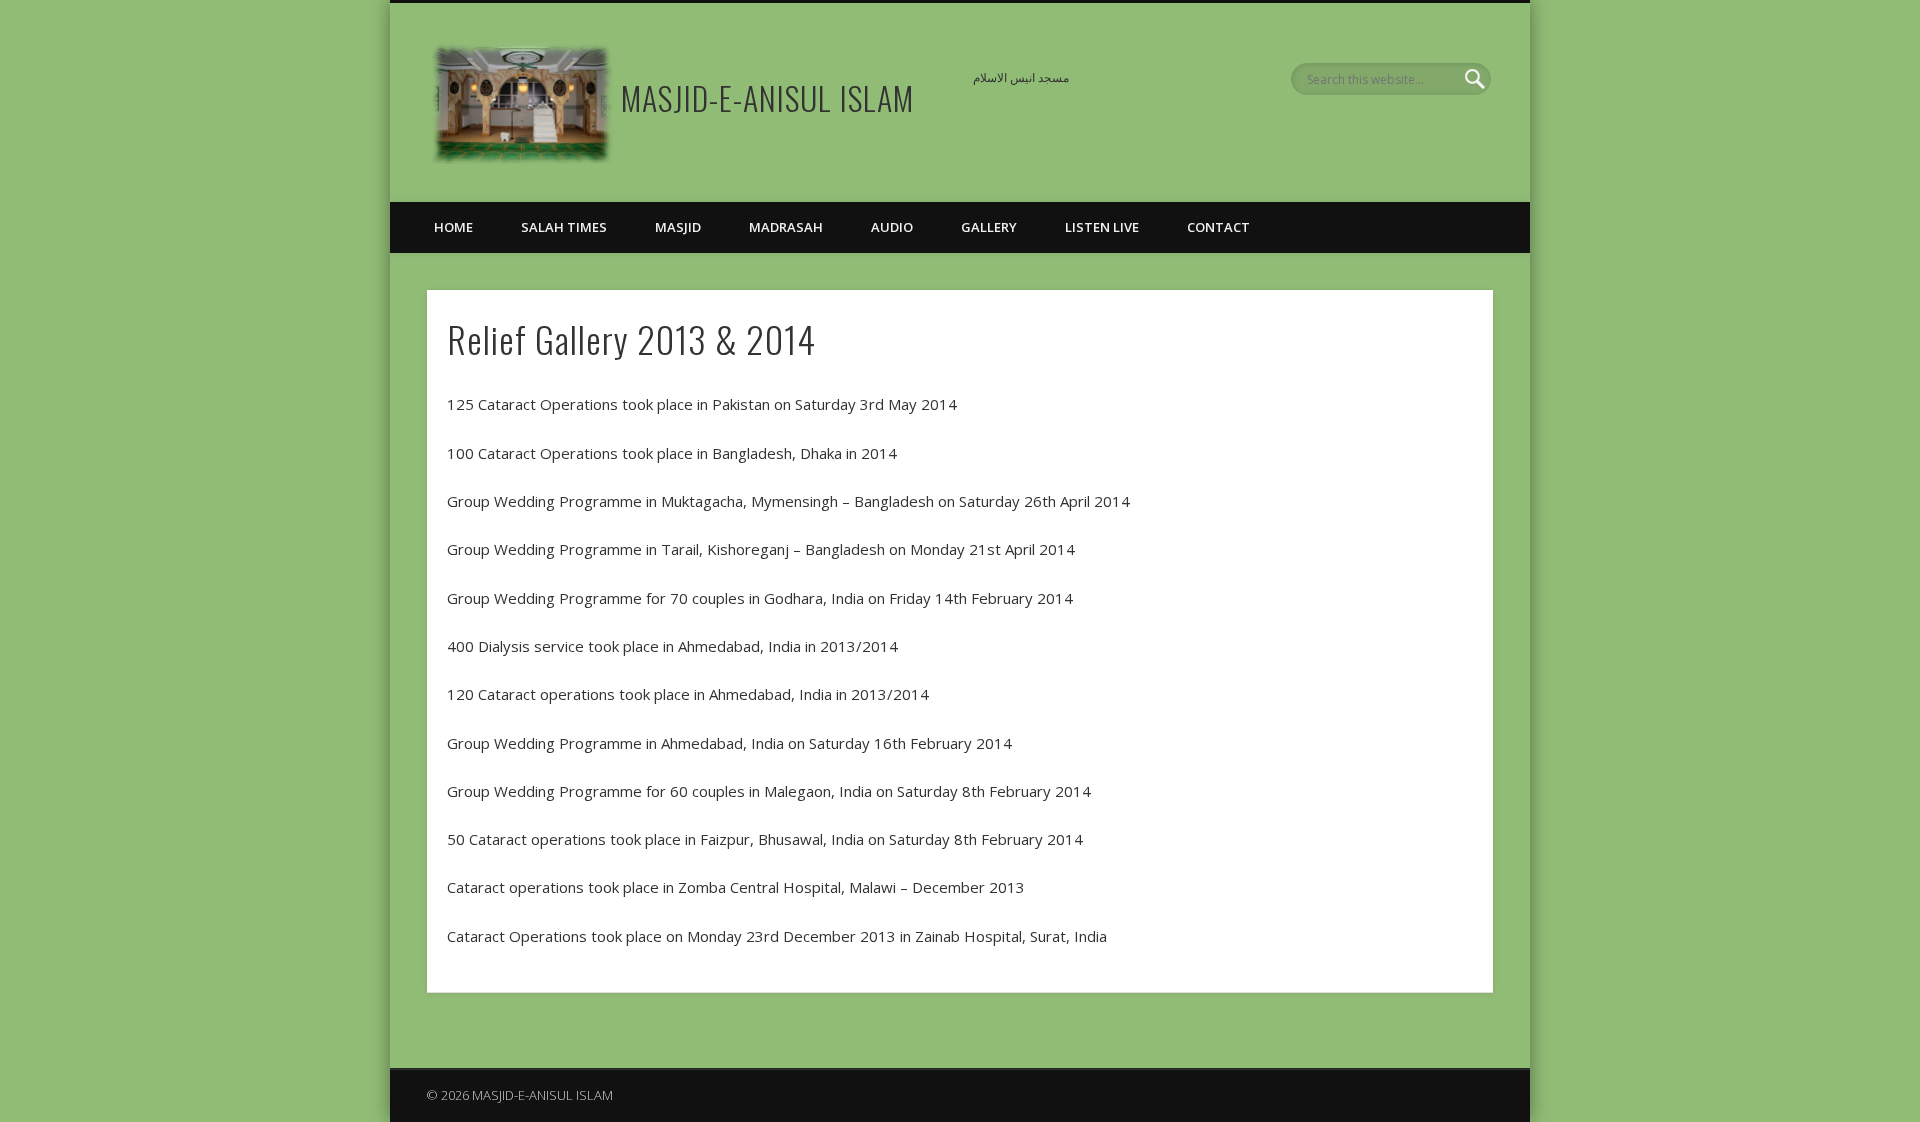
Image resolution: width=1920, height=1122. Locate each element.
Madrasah (786, 227)
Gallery (989, 227)
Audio (892, 227)
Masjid (678, 227)
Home (453, 227)
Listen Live (1102, 227)
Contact (1218, 227)
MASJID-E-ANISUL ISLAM (767, 97)
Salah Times (564, 227)
